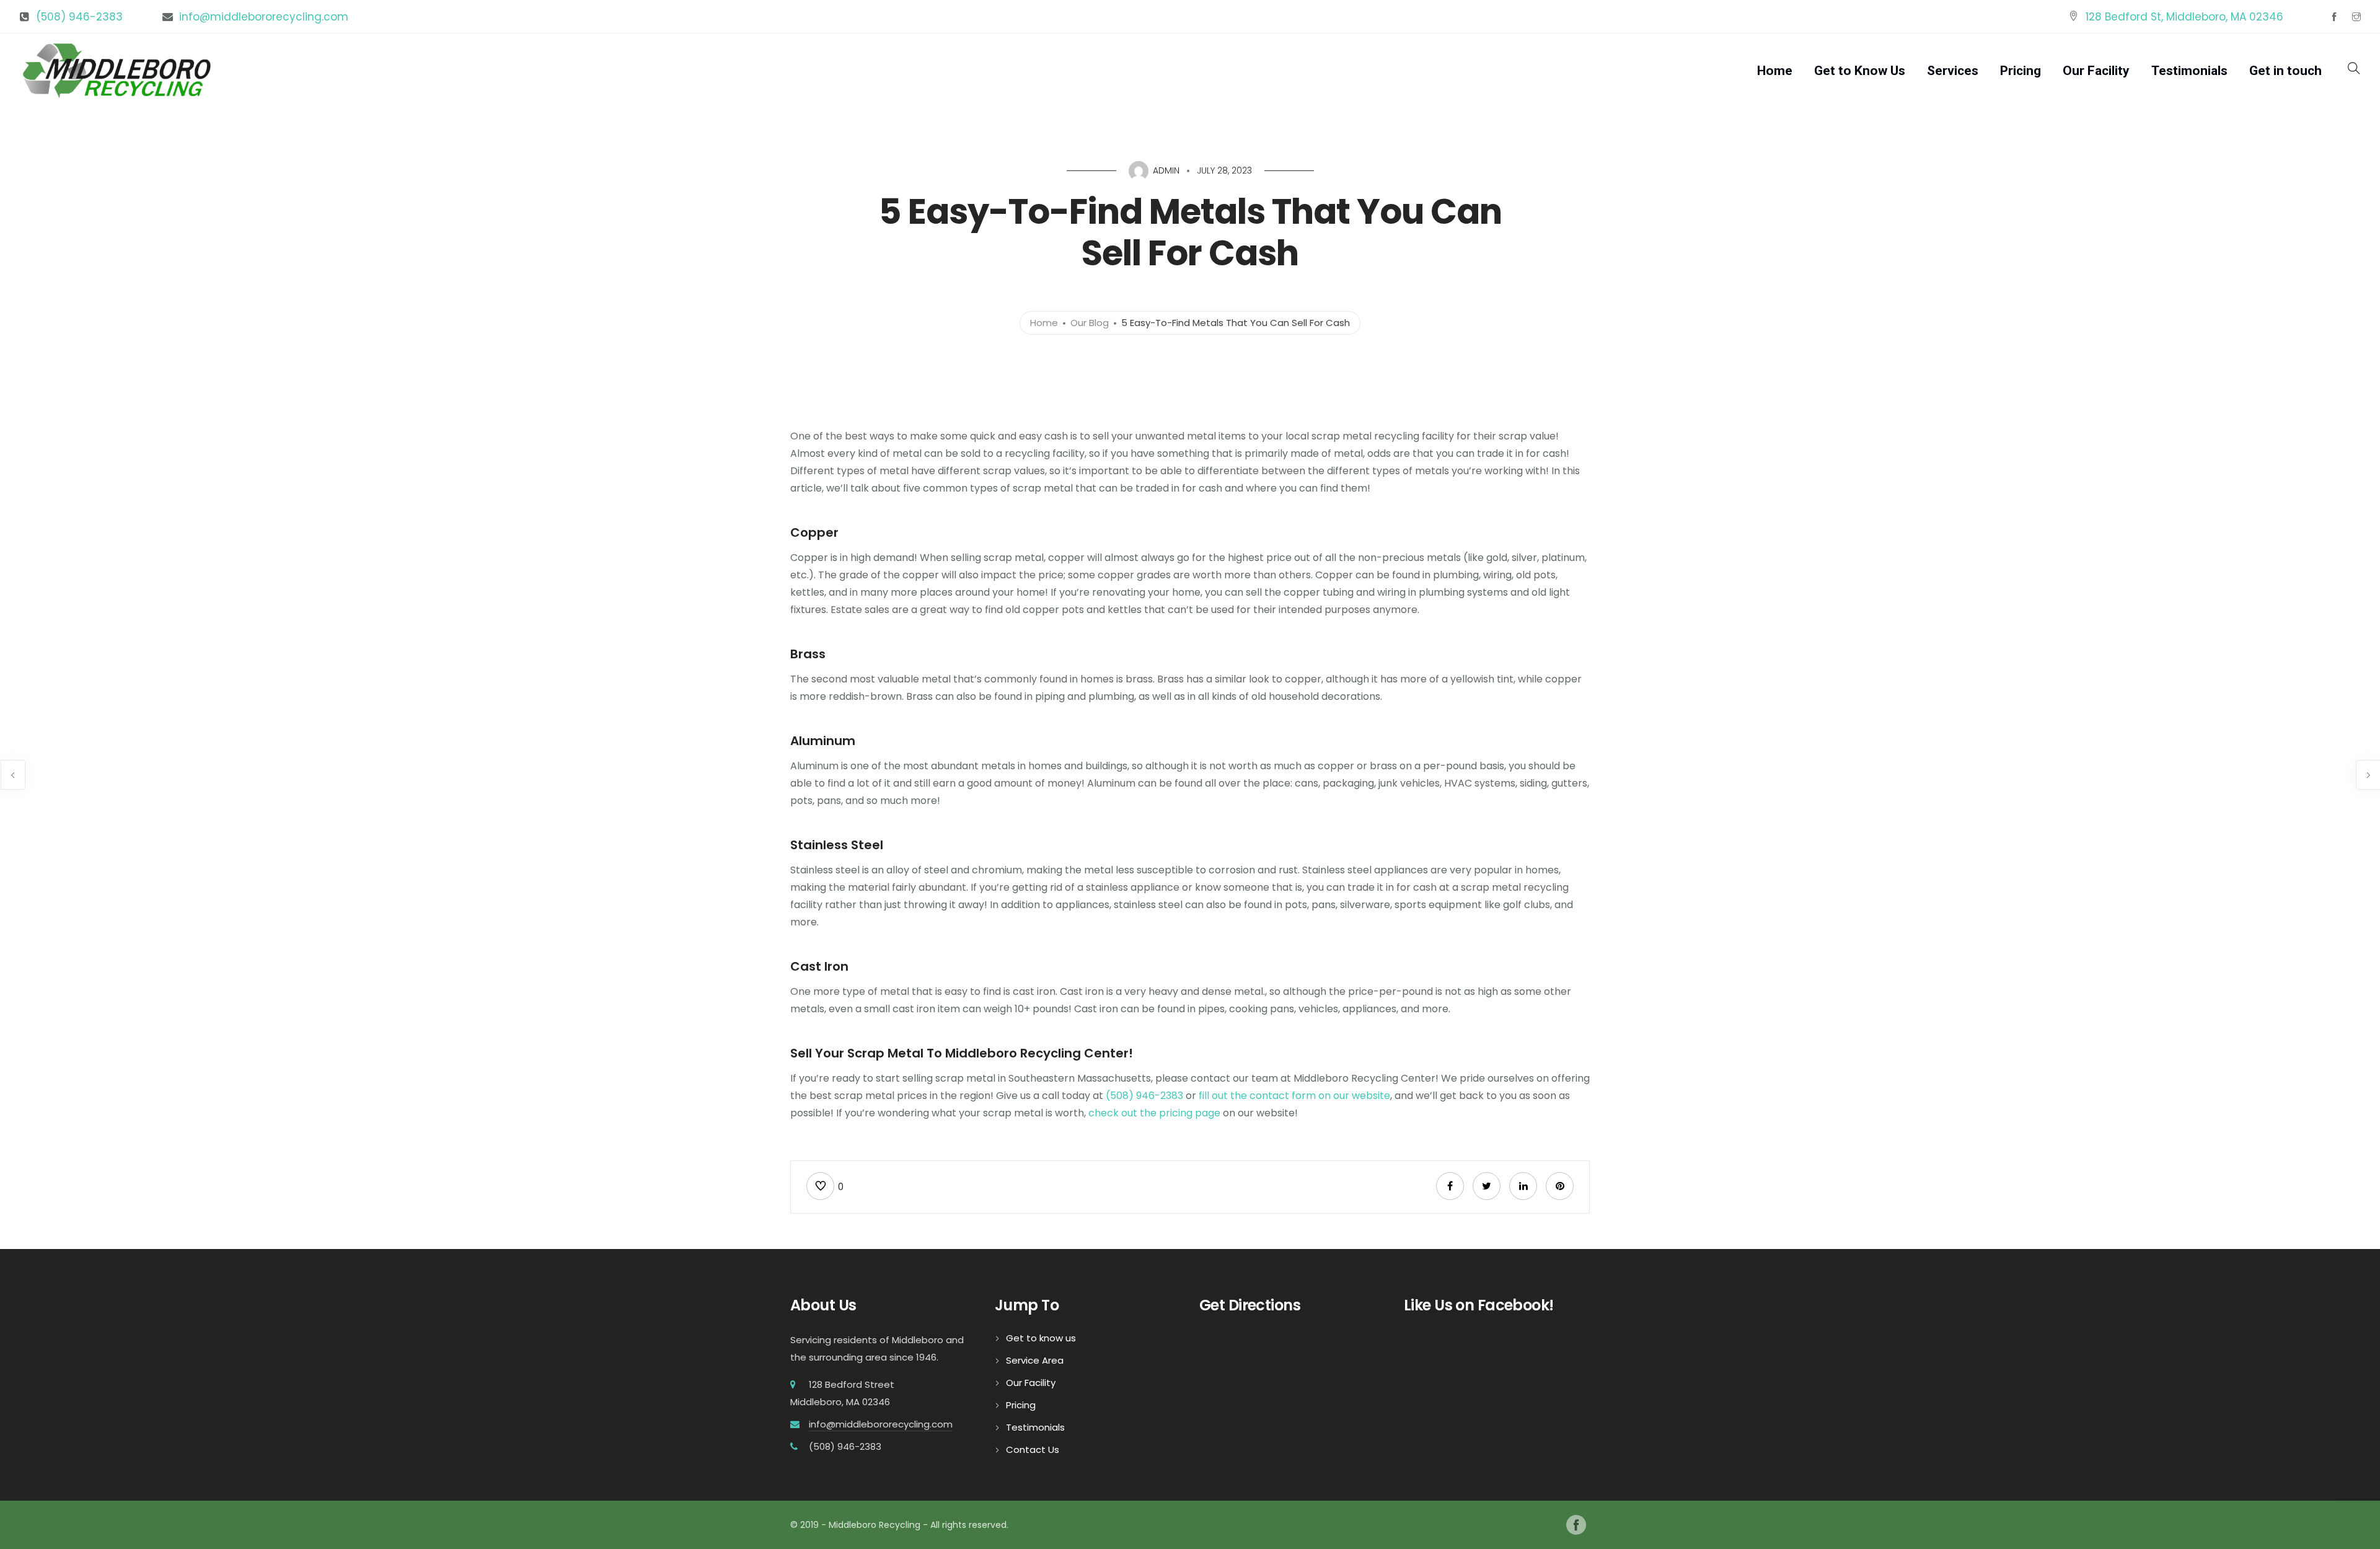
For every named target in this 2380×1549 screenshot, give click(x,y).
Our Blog (1090, 323)
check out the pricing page (1154, 1113)
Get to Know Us (1860, 71)
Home (1775, 71)
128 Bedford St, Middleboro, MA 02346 (2184, 17)
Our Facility (2096, 71)
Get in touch (2285, 71)
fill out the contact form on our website (1294, 1096)
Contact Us (1033, 1450)
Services (1953, 71)
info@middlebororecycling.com (264, 17)
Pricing (2021, 71)
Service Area (1035, 1360)
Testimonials (2189, 71)
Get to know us (1041, 1338)
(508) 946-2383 (79, 17)
